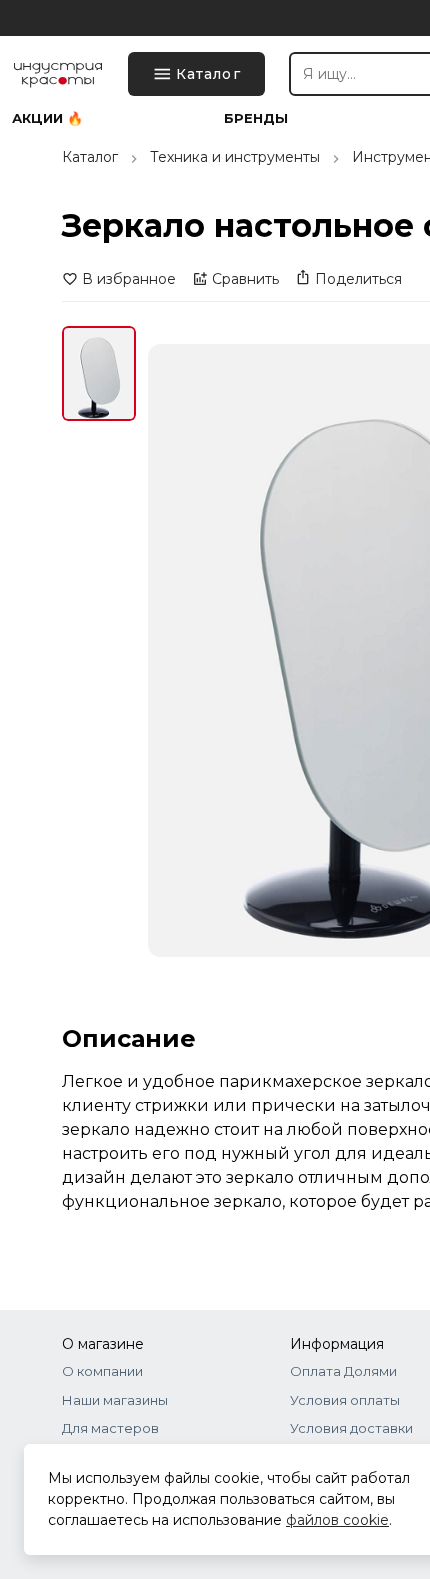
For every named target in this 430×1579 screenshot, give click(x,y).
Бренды (256, 118)
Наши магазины (115, 1400)
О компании (102, 1371)
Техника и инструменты (235, 157)
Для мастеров (110, 1428)
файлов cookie (337, 1520)
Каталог (90, 157)
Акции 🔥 (47, 118)
